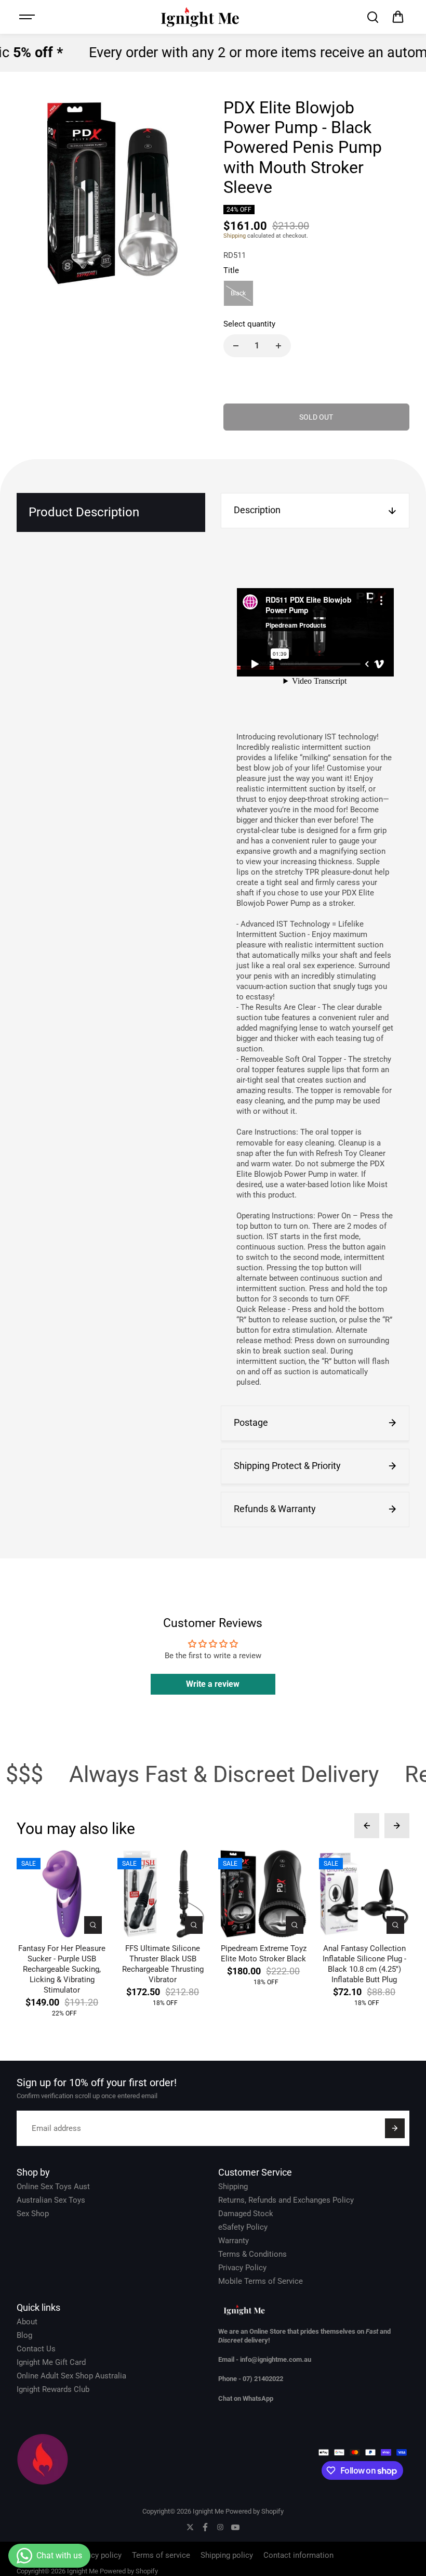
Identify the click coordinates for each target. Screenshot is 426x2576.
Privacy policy (98, 2555)
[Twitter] (190, 2527)
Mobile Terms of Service (261, 2281)
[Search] (372, 17)
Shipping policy (227, 2555)
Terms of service (161, 2555)
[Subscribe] (395, 2128)
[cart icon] (398, 17)
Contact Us (36, 2349)
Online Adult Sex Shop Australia (71, 2376)
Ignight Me (208, 2511)
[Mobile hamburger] (28, 17)
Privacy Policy (242, 2268)
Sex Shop (33, 2214)
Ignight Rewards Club (53, 2389)
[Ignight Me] (200, 17)
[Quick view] (93, 1925)
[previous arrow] (367, 1826)
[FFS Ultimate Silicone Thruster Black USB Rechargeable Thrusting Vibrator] (163, 1894)
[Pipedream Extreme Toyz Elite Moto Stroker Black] (263, 1894)
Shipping (235, 236)
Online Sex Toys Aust (53, 2187)
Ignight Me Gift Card (51, 2362)
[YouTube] (235, 2527)
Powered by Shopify (255, 2511)
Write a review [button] (213, 1684)
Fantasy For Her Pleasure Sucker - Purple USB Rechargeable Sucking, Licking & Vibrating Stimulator (62, 1969)
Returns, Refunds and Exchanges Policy (286, 2200)
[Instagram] (220, 2527)
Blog (24, 2335)
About (27, 2322)
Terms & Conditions (252, 2254)
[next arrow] (397, 1826)
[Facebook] (205, 2527)
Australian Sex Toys (51, 2200)
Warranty (234, 2241)
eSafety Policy (243, 2227)
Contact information (298, 2555)
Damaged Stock (246, 2214)
